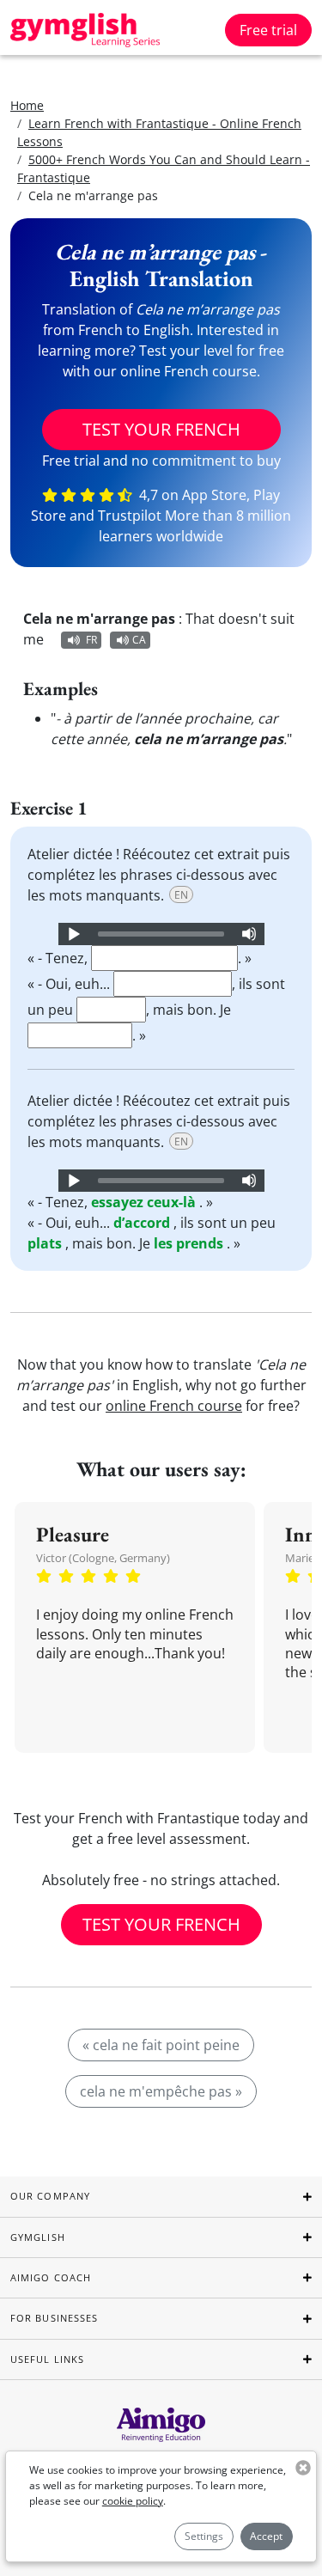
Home (27, 105)
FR (91, 640)
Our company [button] (50, 2196)
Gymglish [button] (38, 2237)
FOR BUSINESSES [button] (54, 2318)
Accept (266, 2536)
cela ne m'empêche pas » (161, 2091)
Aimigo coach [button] (51, 2277)
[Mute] (249, 934)
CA (139, 640)
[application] (161, 934)
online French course (174, 1406)
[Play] (73, 934)
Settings (204, 2536)
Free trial (268, 30)
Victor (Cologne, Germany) (103, 1558)
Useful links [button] (47, 2359)
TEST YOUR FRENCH (161, 429)
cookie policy (133, 2501)
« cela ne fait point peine (161, 2045)
